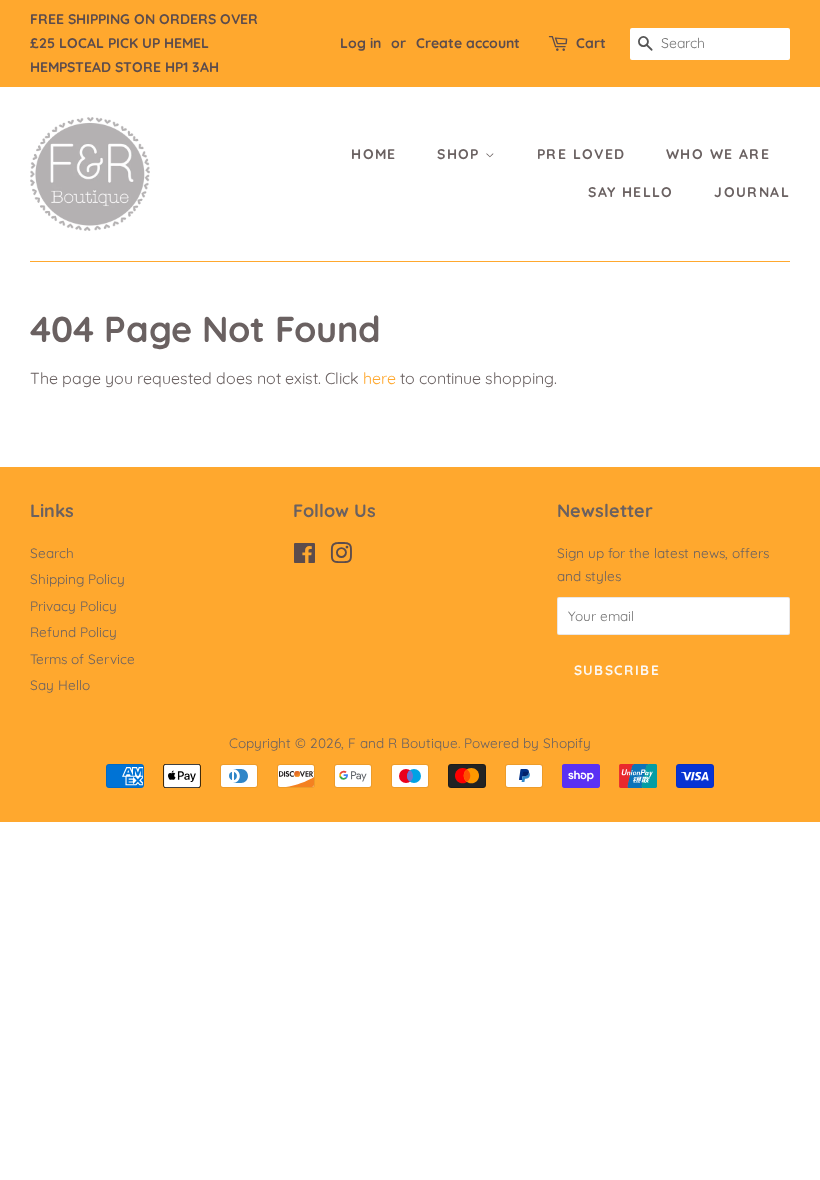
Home (374, 154)
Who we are (718, 154)
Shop (461, 154)
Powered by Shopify (527, 742)
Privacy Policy (73, 605)
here (379, 378)
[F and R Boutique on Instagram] (341, 556)
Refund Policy (73, 631)
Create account (468, 43)
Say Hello (631, 192)
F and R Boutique (403, 742)
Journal (752, 192)
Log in (360, 43)
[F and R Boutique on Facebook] (304, 556)
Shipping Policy (77, 578)
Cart (591, 43)
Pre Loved (581, 154)
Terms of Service (82, 658)
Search (52, 552)
